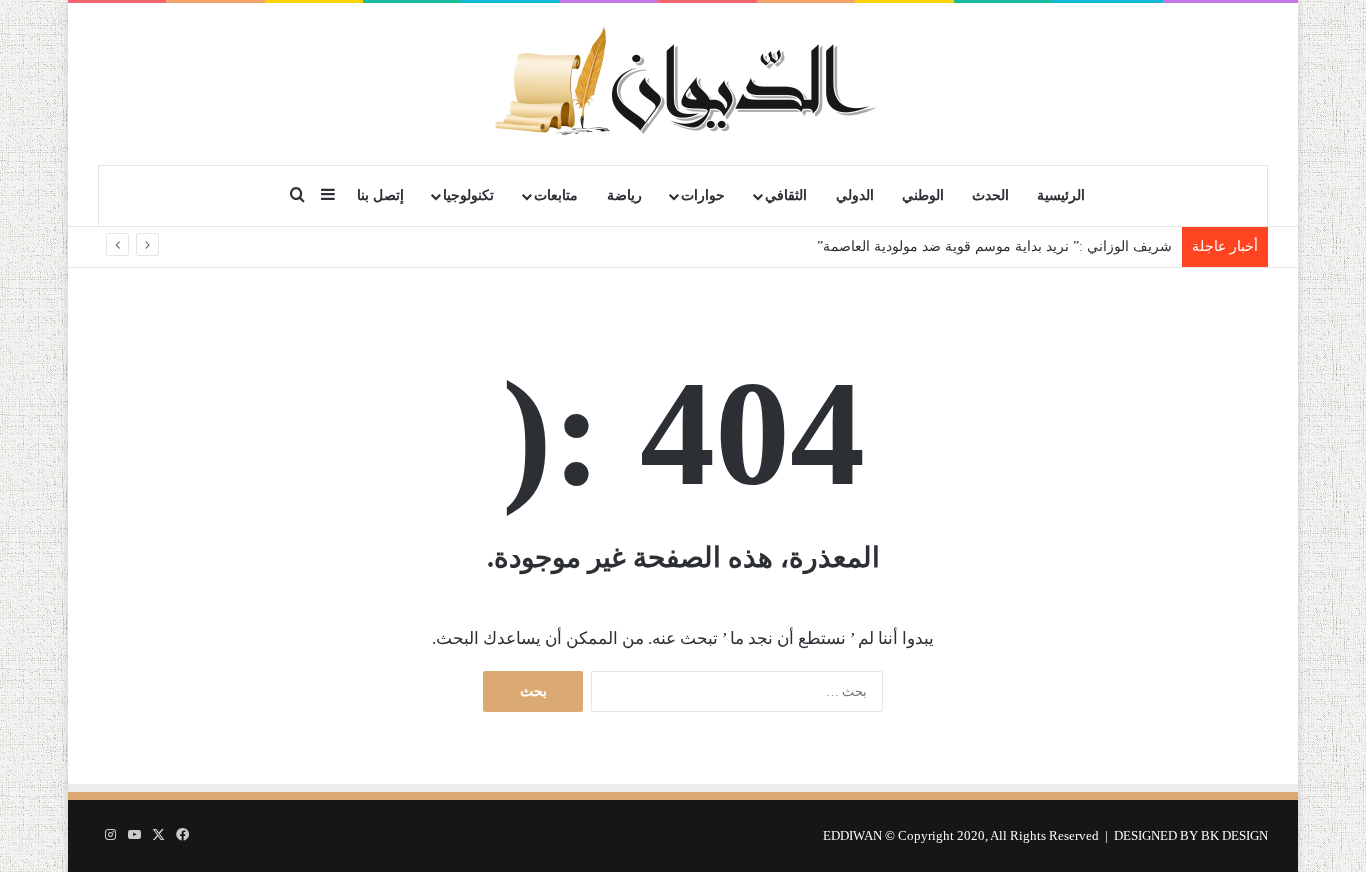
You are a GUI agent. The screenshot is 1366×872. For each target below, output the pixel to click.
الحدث (990, 195)
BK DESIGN (1234, 835)
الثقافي (786, 195)
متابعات (556, 195)
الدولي (855, 195)
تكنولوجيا (468, 195)
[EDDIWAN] (683, 83)
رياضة (624, 195)
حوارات (703, 195)
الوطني (923, 195)
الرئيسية (1061, 195)
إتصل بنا (380, 195)
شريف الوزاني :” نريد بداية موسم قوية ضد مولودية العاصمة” (990, 246)
